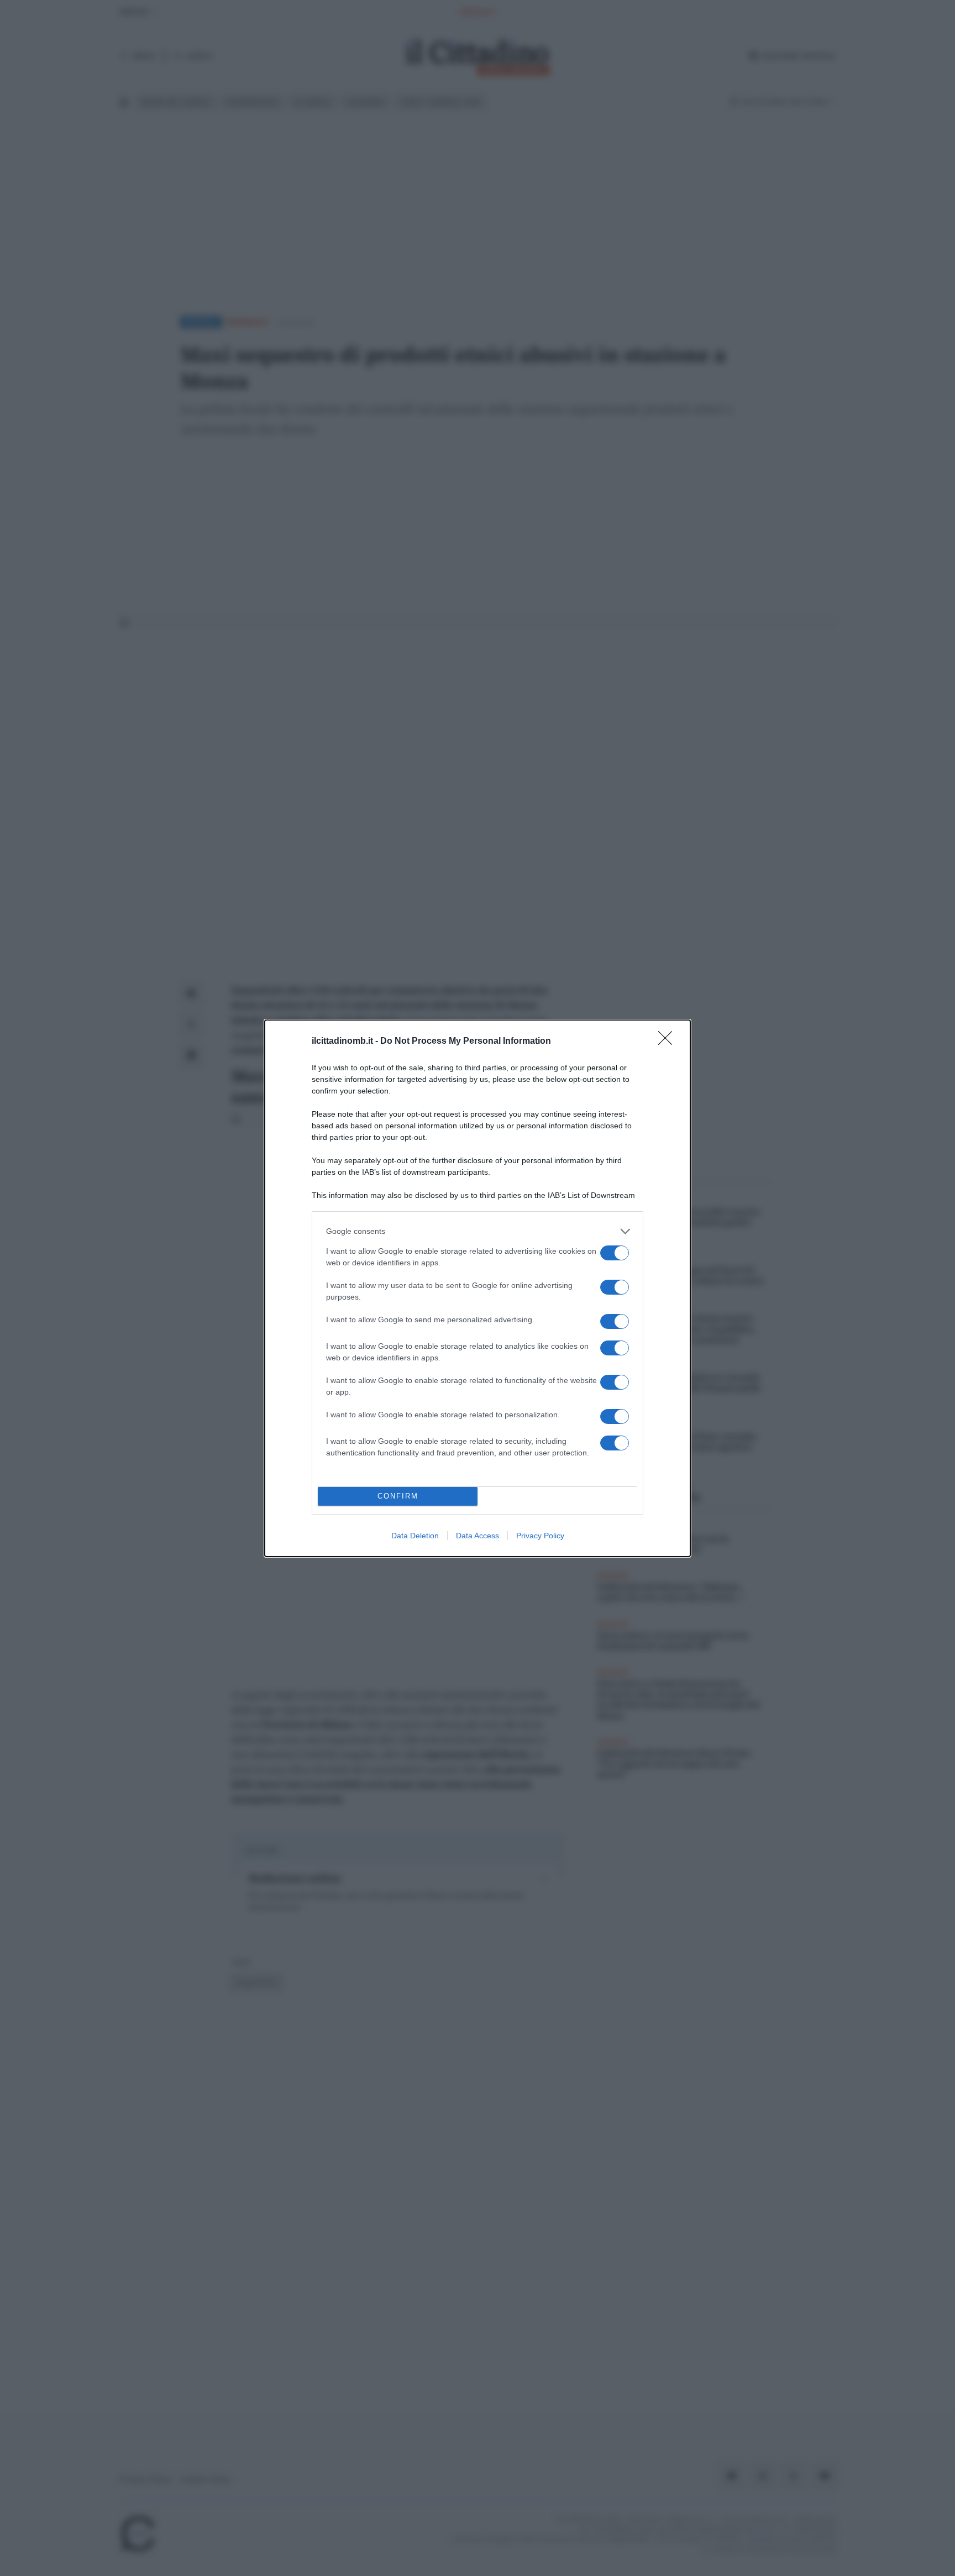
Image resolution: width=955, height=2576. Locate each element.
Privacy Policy (540, 1536)
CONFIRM (398, 1496)
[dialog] (478, 1288)
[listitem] (478, 1231)
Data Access (478, 1536)
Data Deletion (415, 1536)
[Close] (669, 1042)
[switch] (615, 1253)
